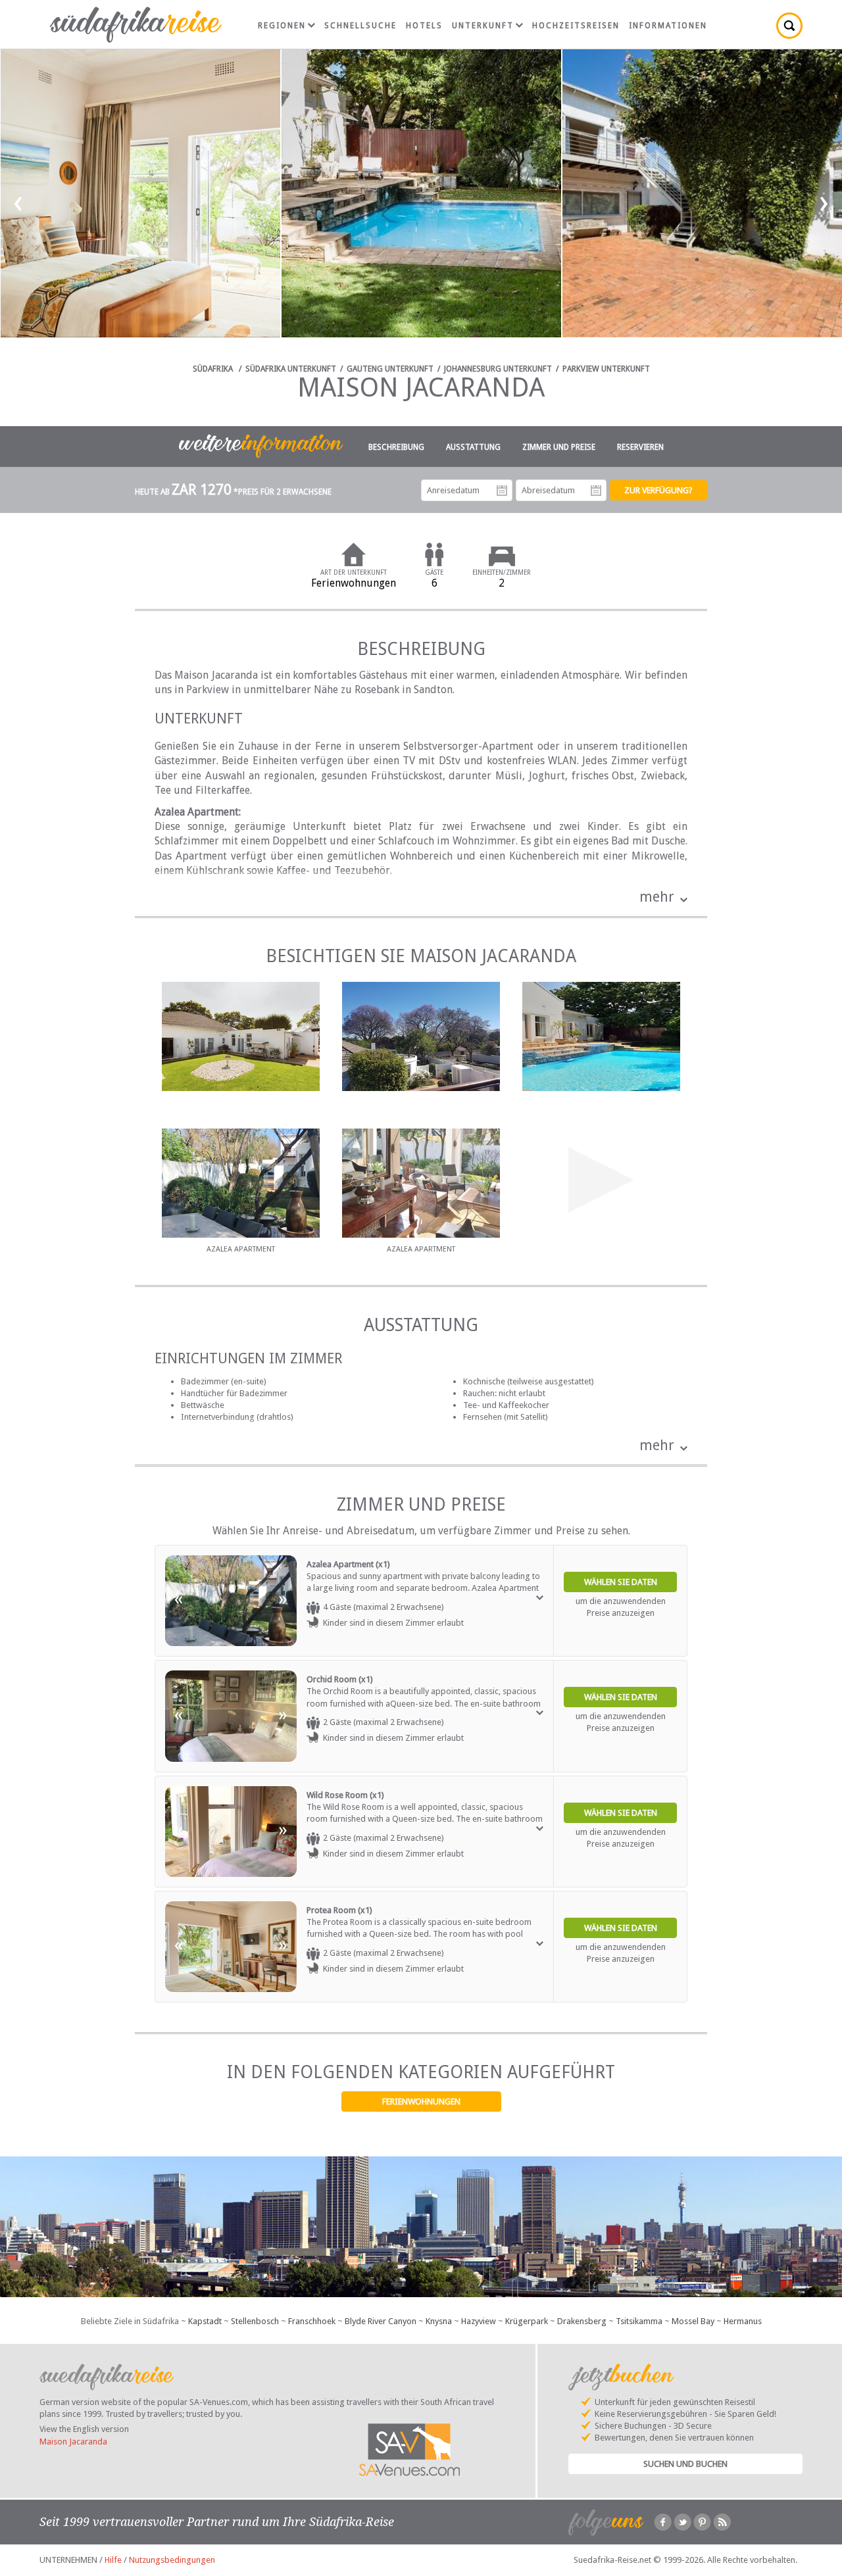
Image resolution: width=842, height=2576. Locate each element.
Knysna (439, 2321)
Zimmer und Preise (559, 447)
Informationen (668, 26)
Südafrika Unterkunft (291, 369)
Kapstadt (205, 2321)
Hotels (424, 26)
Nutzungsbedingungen (172, 2560)
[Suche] (789, 26)
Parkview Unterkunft (606, 369)
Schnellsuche (360, 26)
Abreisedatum (596, 491)
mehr (657, 897)
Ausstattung (473, 447)
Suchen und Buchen (685, 2464)
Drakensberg (582, 2321)
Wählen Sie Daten (621, 1582)
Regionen (282, 26)
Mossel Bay (693, 2321)
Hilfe (113, 2560)
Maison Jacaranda (73, 2442)
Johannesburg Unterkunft (498, 369)
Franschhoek (312, 2321)
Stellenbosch (255, 2321)
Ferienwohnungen (421, 2102)
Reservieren (640, 447)
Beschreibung (396, 447)
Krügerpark (527, 2321)
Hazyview (479, 2321)
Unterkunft (483, 26)
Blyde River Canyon (381, 2321)
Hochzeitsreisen (576, 26)
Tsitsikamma (639, 2321)
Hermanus (743, 2321)
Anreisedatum (502, 491)
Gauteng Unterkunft (390, 369)
